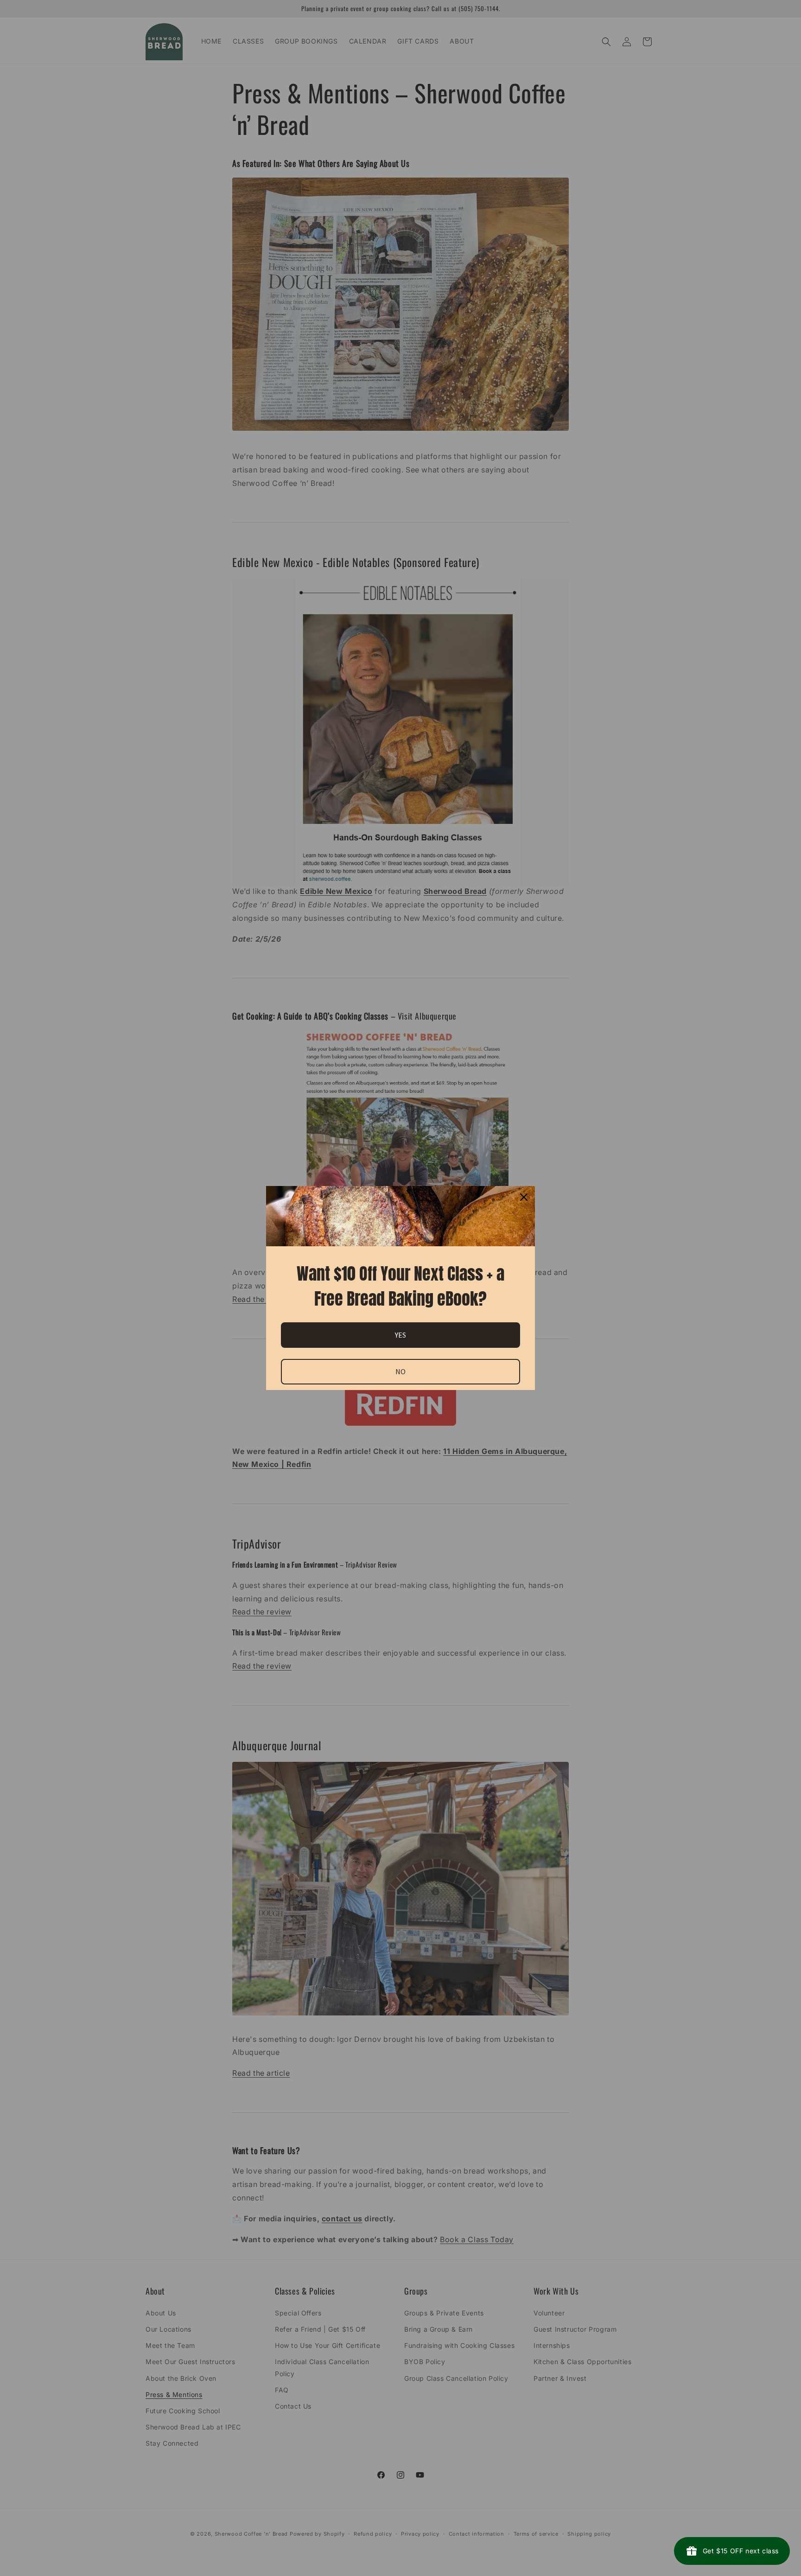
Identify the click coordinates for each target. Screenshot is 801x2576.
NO (400, 1371)
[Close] (524, 1197)
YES (400, 1335)
